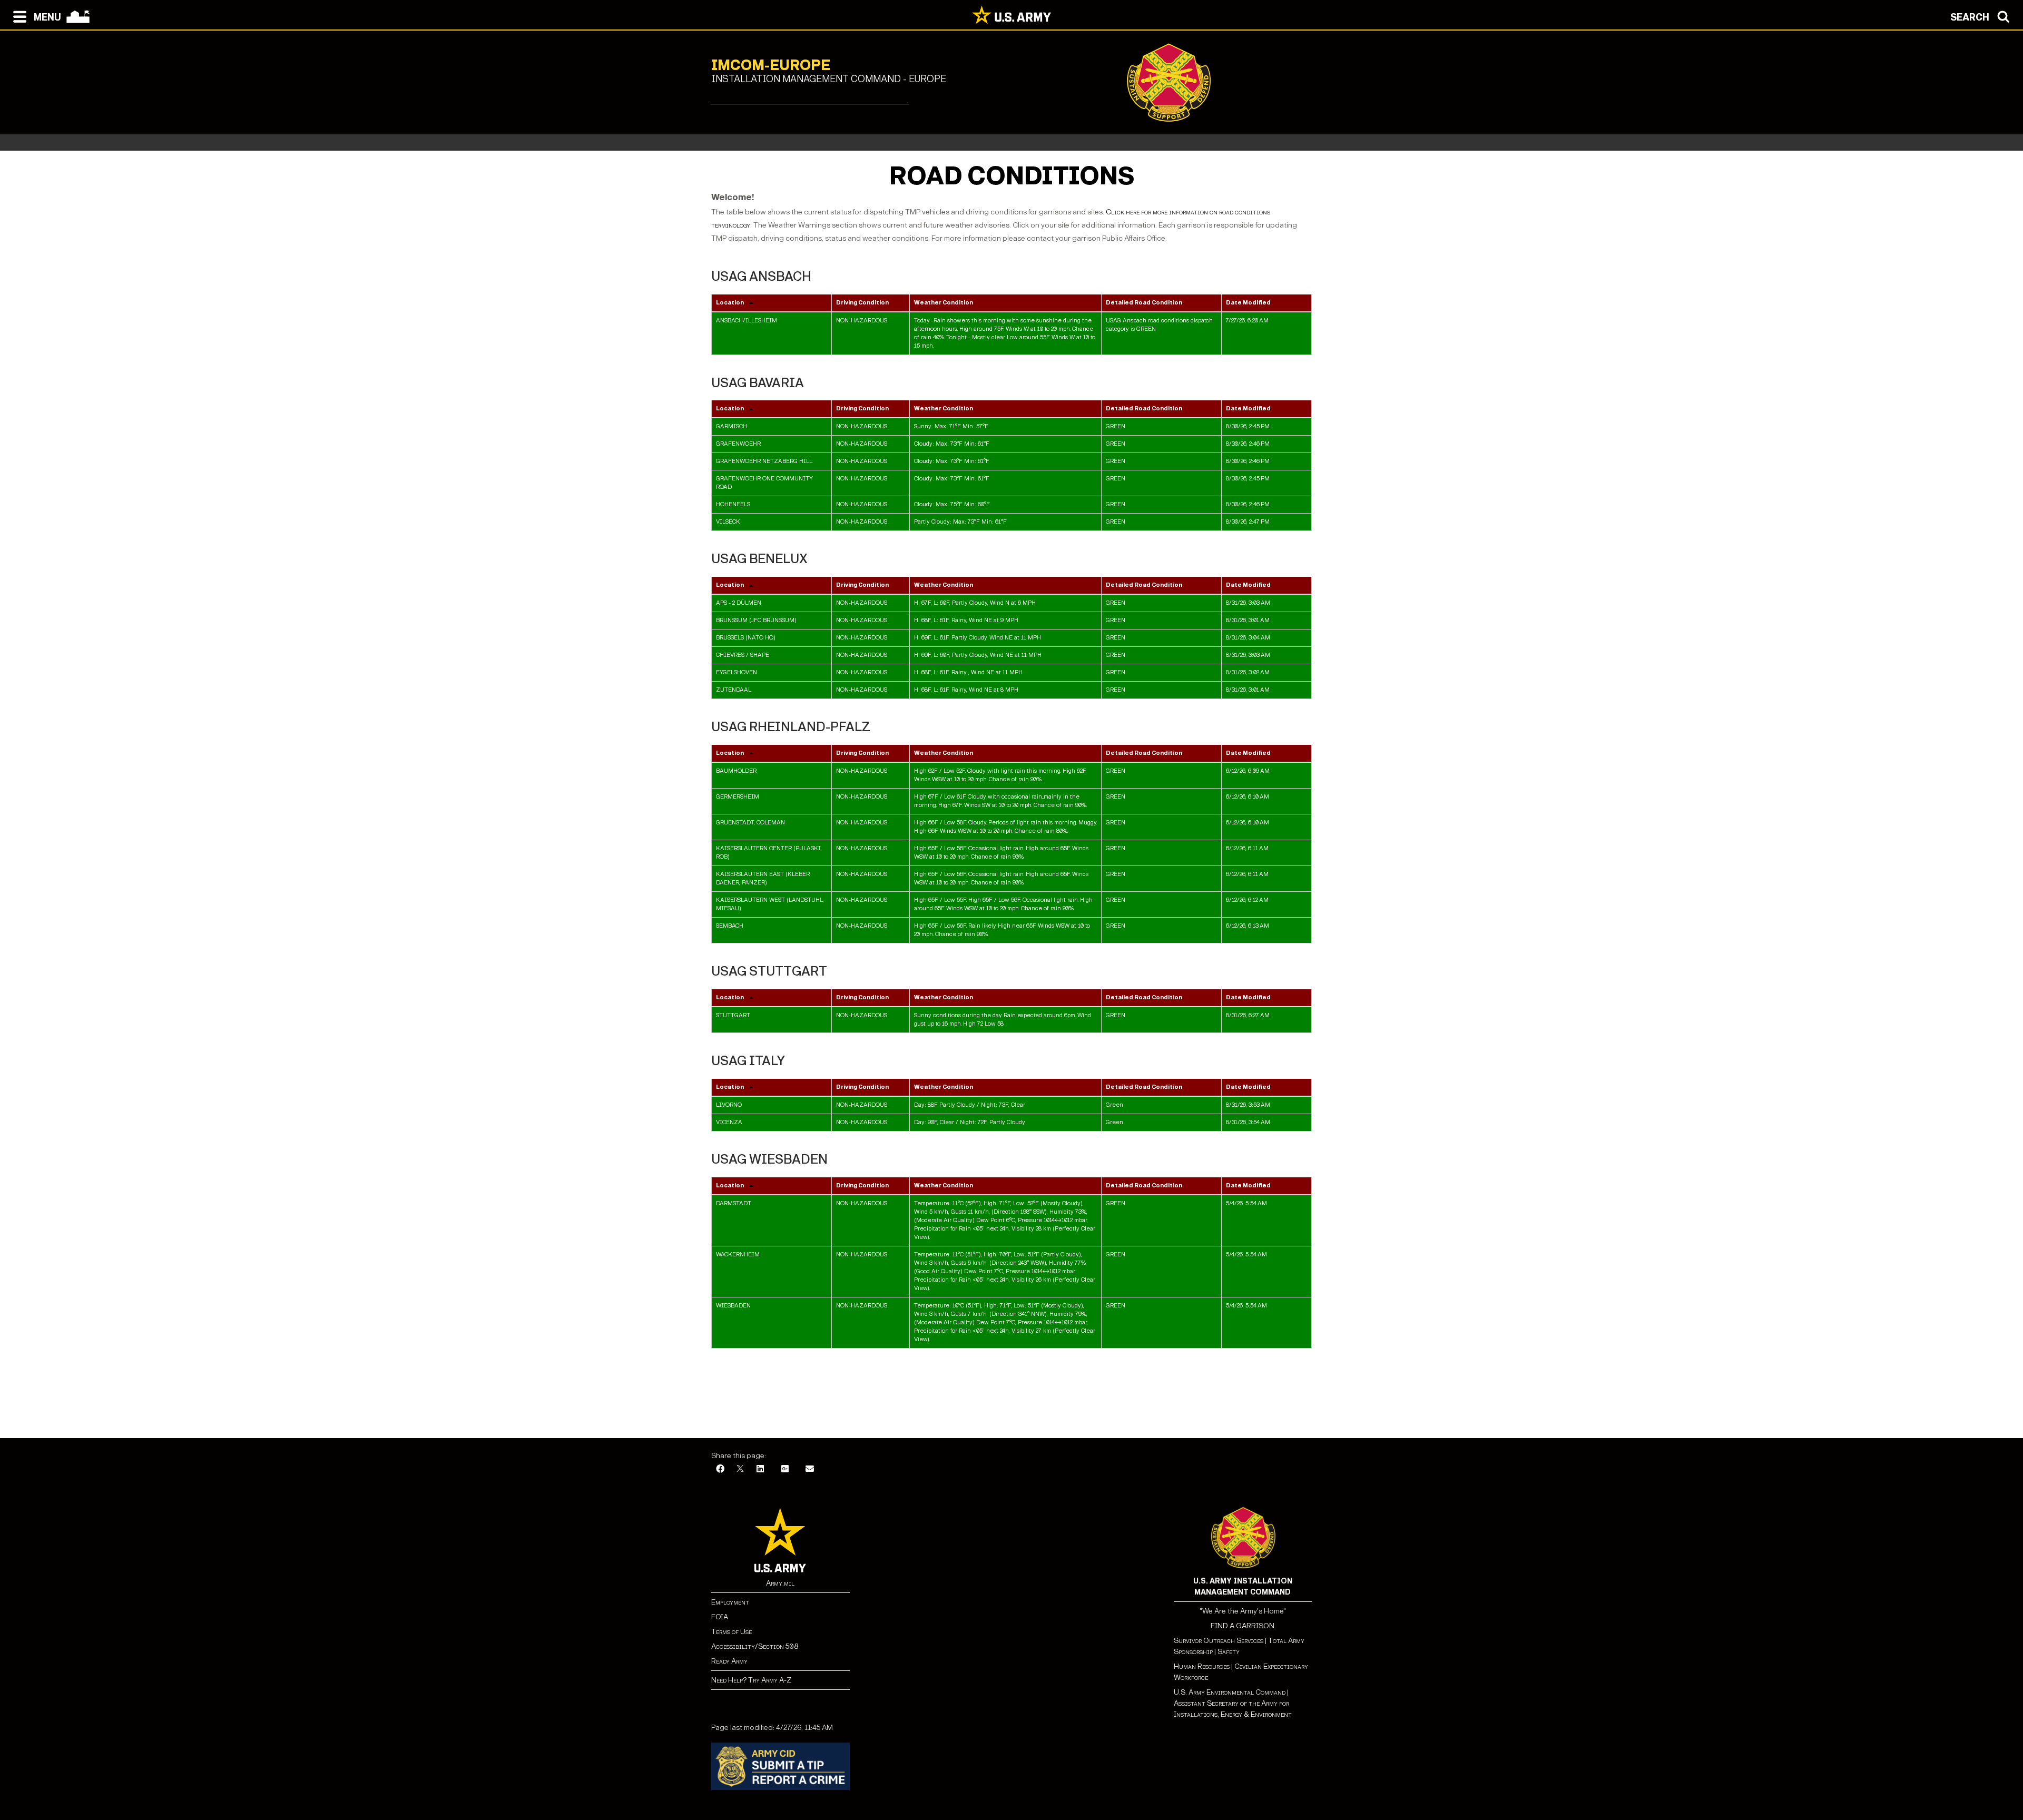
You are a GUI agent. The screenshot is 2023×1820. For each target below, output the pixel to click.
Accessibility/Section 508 (755, 1646)
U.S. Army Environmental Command (1230, 1692)
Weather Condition (944, 303)
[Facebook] (720, 1469)
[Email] (810, 1469)
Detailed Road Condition (1144, 303)
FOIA (720, 1617)
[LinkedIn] (760, 1469)
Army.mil (780, 1583)
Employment (730, 1602)
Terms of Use (731, 1632)
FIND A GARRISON (1243, 1626)
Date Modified (1248, 303)
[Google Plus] (785, 1469)
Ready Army (729, 1661)
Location (730, 303)
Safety (1229, 1652)
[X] (740, 1469)
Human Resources (1202, 1666)
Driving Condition (862, 303)
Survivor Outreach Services (1219, 1641)
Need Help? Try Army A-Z (751, 1680)
